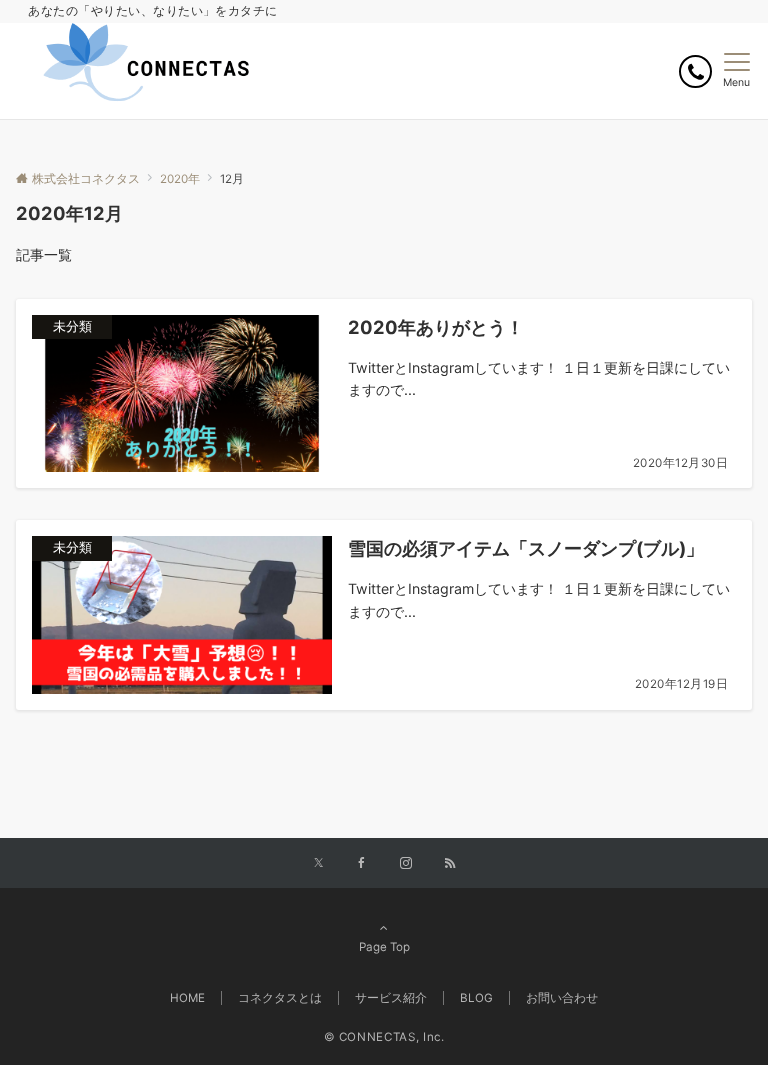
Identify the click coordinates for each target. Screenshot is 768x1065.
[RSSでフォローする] (450, 864)
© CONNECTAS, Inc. (384, 1037)
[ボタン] (695, 71)
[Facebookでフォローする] (362, 864)
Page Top (384, 947)
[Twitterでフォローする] (318, 864)
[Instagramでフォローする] (406, 864)
